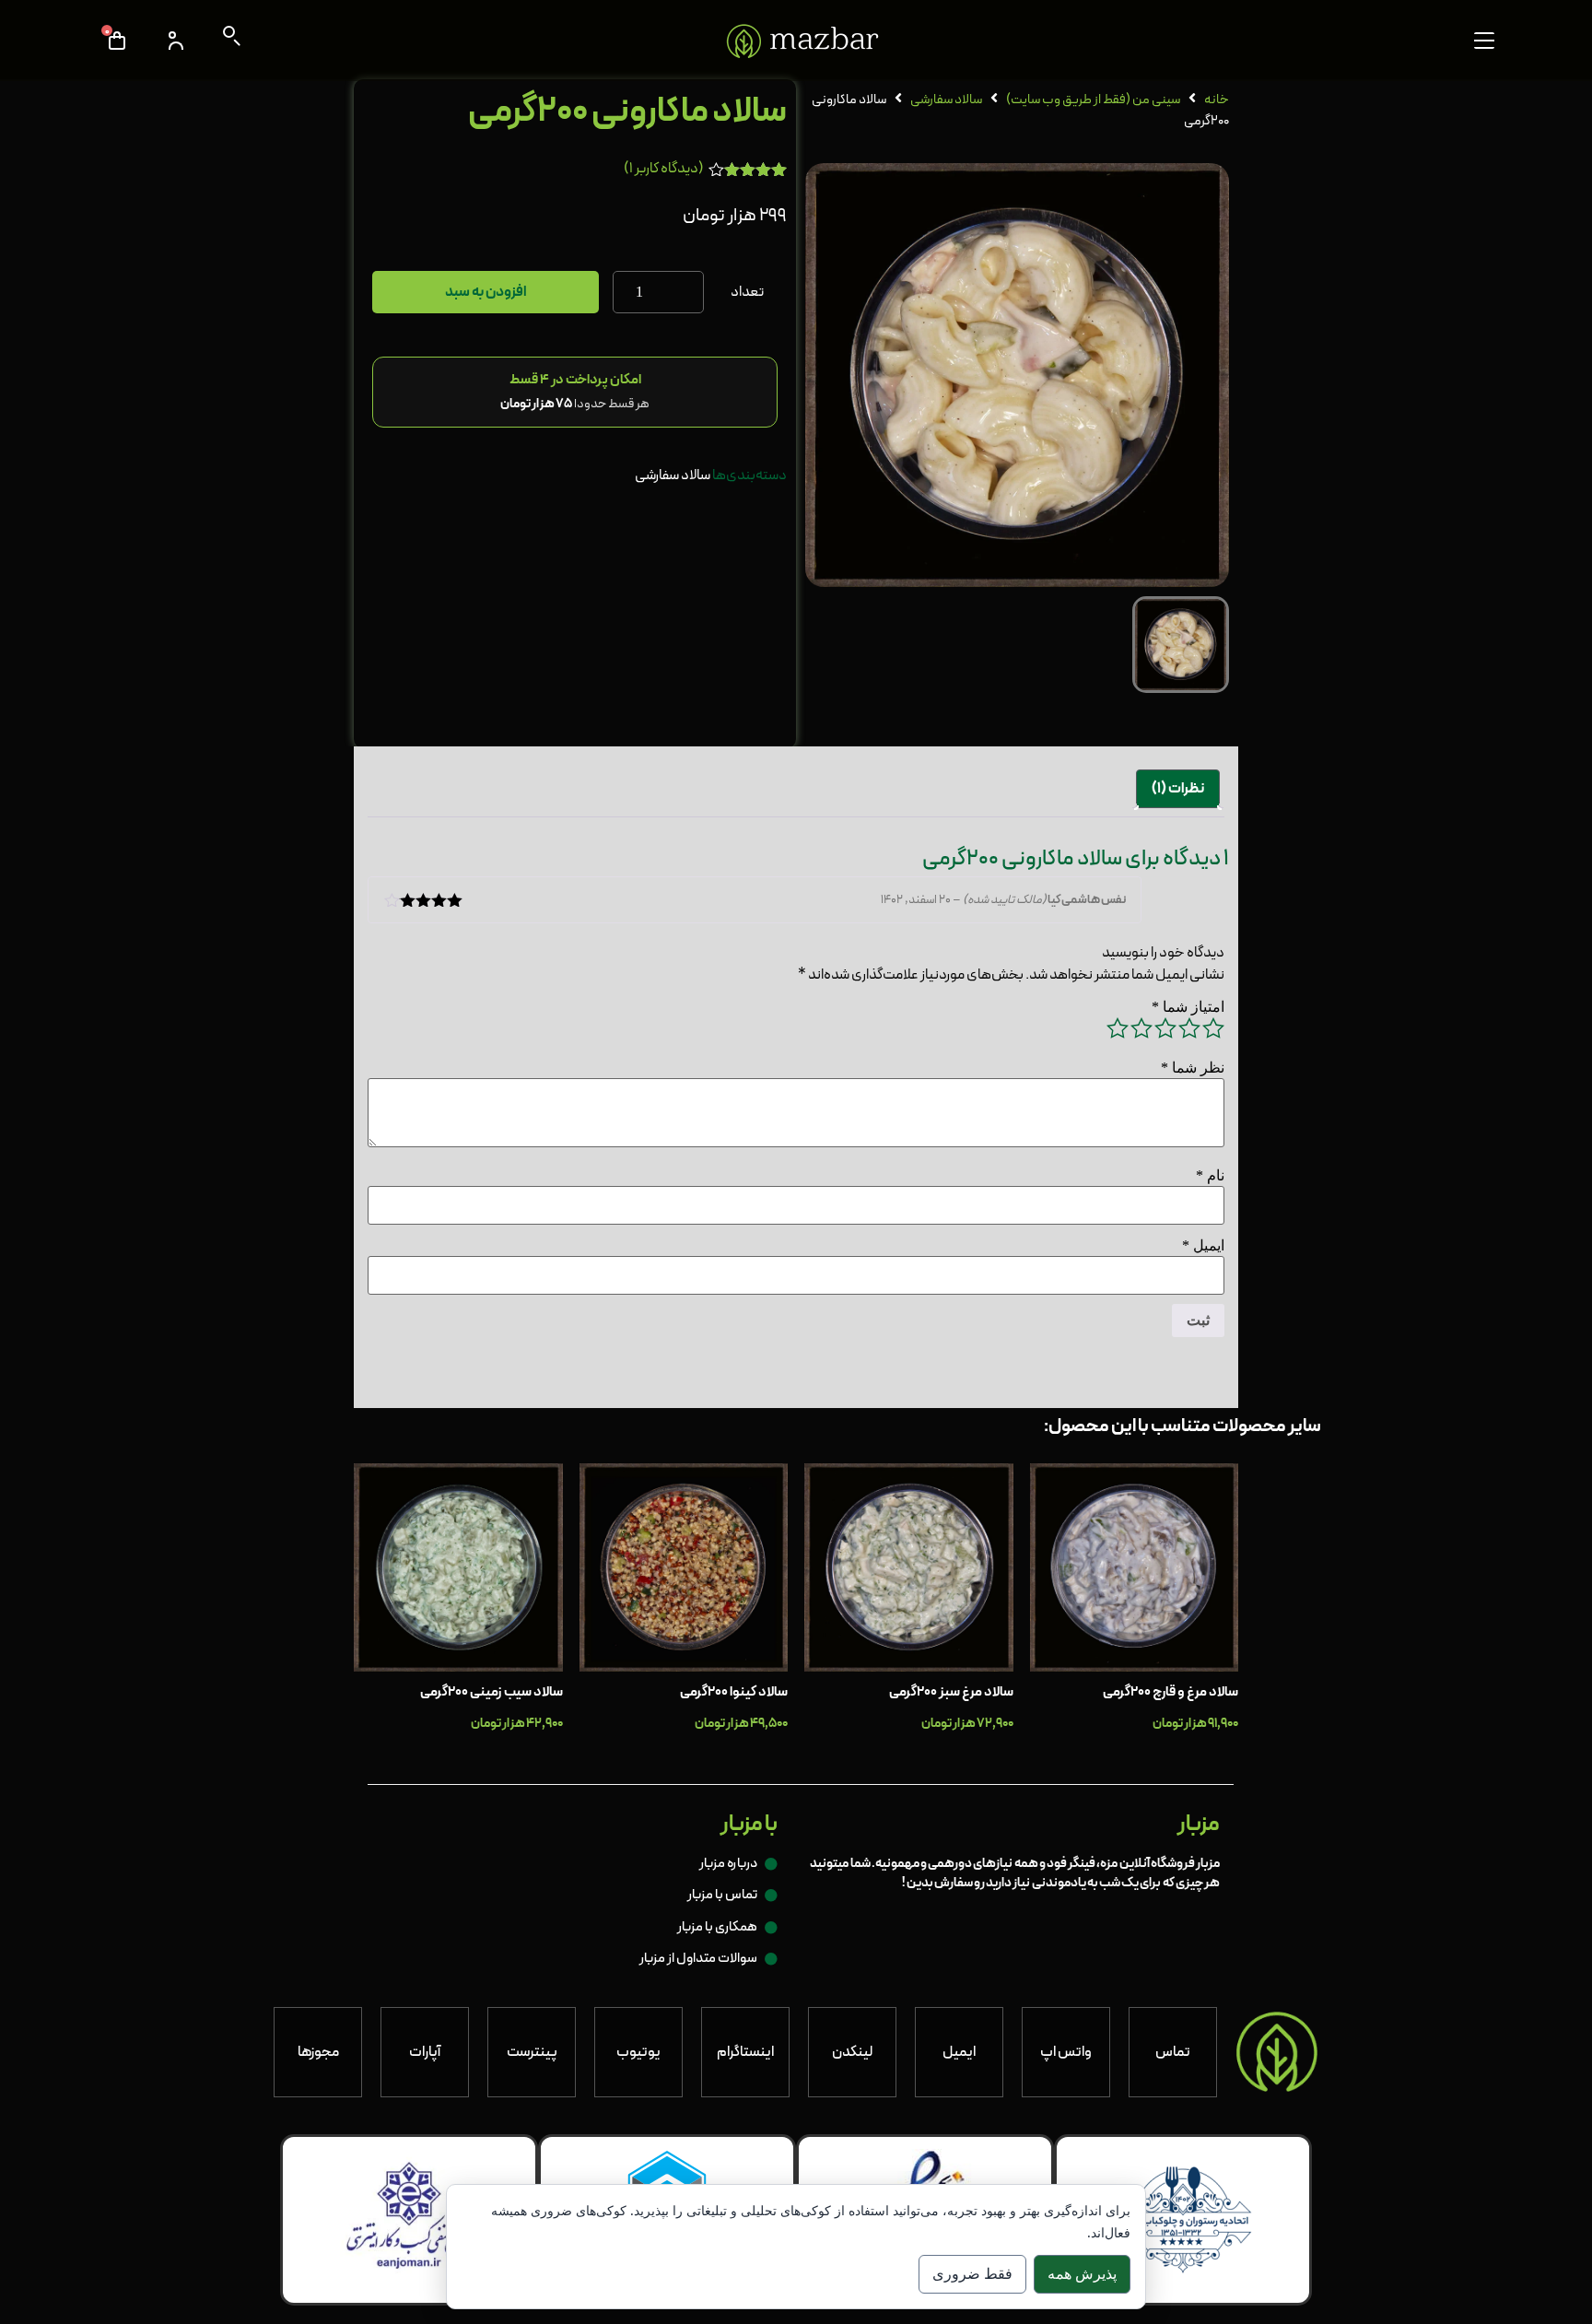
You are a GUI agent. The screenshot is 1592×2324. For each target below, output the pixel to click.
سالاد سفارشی (946, 100)
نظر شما (1193, 1068)
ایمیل (1203, 1246)
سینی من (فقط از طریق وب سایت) (1093, 100)
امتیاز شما (1188, 1007)
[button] (1484, 41)
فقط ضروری (972, 2274)
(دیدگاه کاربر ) (664, 169)
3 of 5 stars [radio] (1165, 1028)
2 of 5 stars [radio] (1189, 1028)
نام (1210, 1176)
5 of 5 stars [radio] (1118, 1028)
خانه (1217, 100)
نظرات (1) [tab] (1178, 789)
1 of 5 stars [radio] (1213, 1028)
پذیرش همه (1082, 2274)
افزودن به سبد (486, 292)
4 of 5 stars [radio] (1141, 1028)
